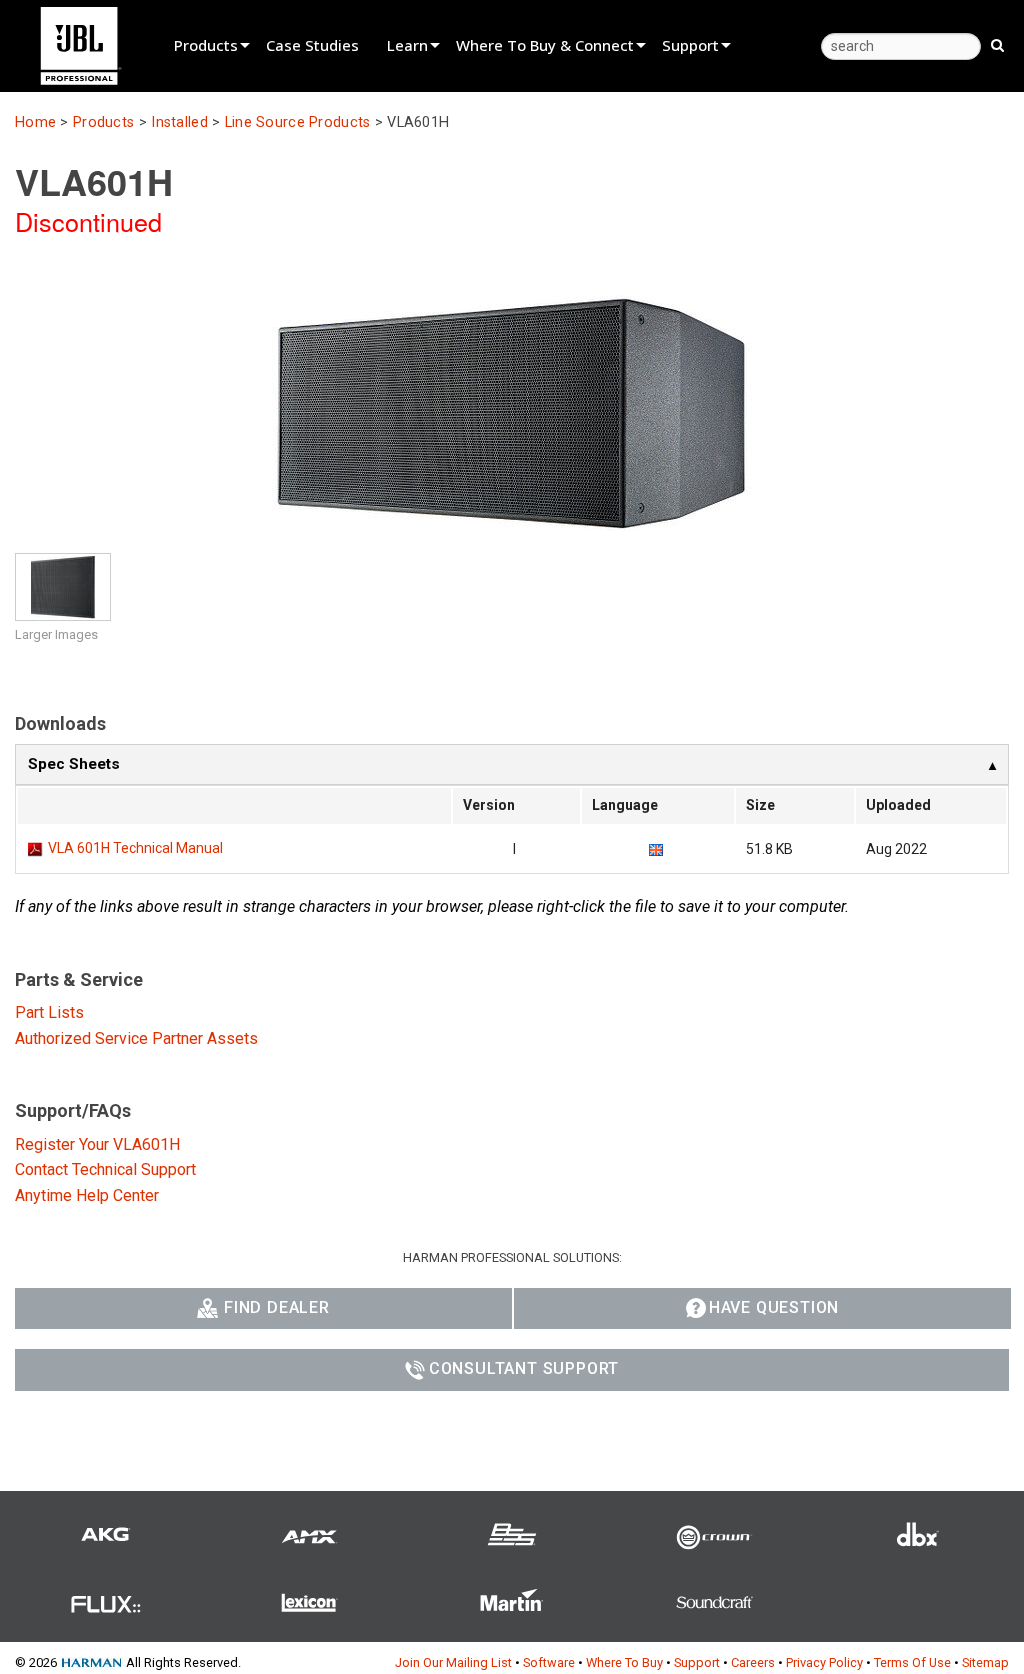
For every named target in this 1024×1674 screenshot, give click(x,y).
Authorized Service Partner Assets (136, 1038)
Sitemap (985, 1662)
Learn (407, 45)
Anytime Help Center (87, 1195)
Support (690, 45)
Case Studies (312, 45)
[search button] (997, 44)
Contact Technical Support (105, 1169)
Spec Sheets (74, 764)
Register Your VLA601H (97, 1144)
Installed (179, 122)
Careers (753, 1662)
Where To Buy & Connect (545, 45)
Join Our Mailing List (453, 1662)
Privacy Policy (824, 1662)
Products (206, 45)
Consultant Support (524, 1368)
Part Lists (49, 1012)
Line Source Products (298, 122)
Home (35, 122)
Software (549, 1662)
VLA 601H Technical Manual (135, 848)
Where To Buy (624, 1662)
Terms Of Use (912, 1662)
